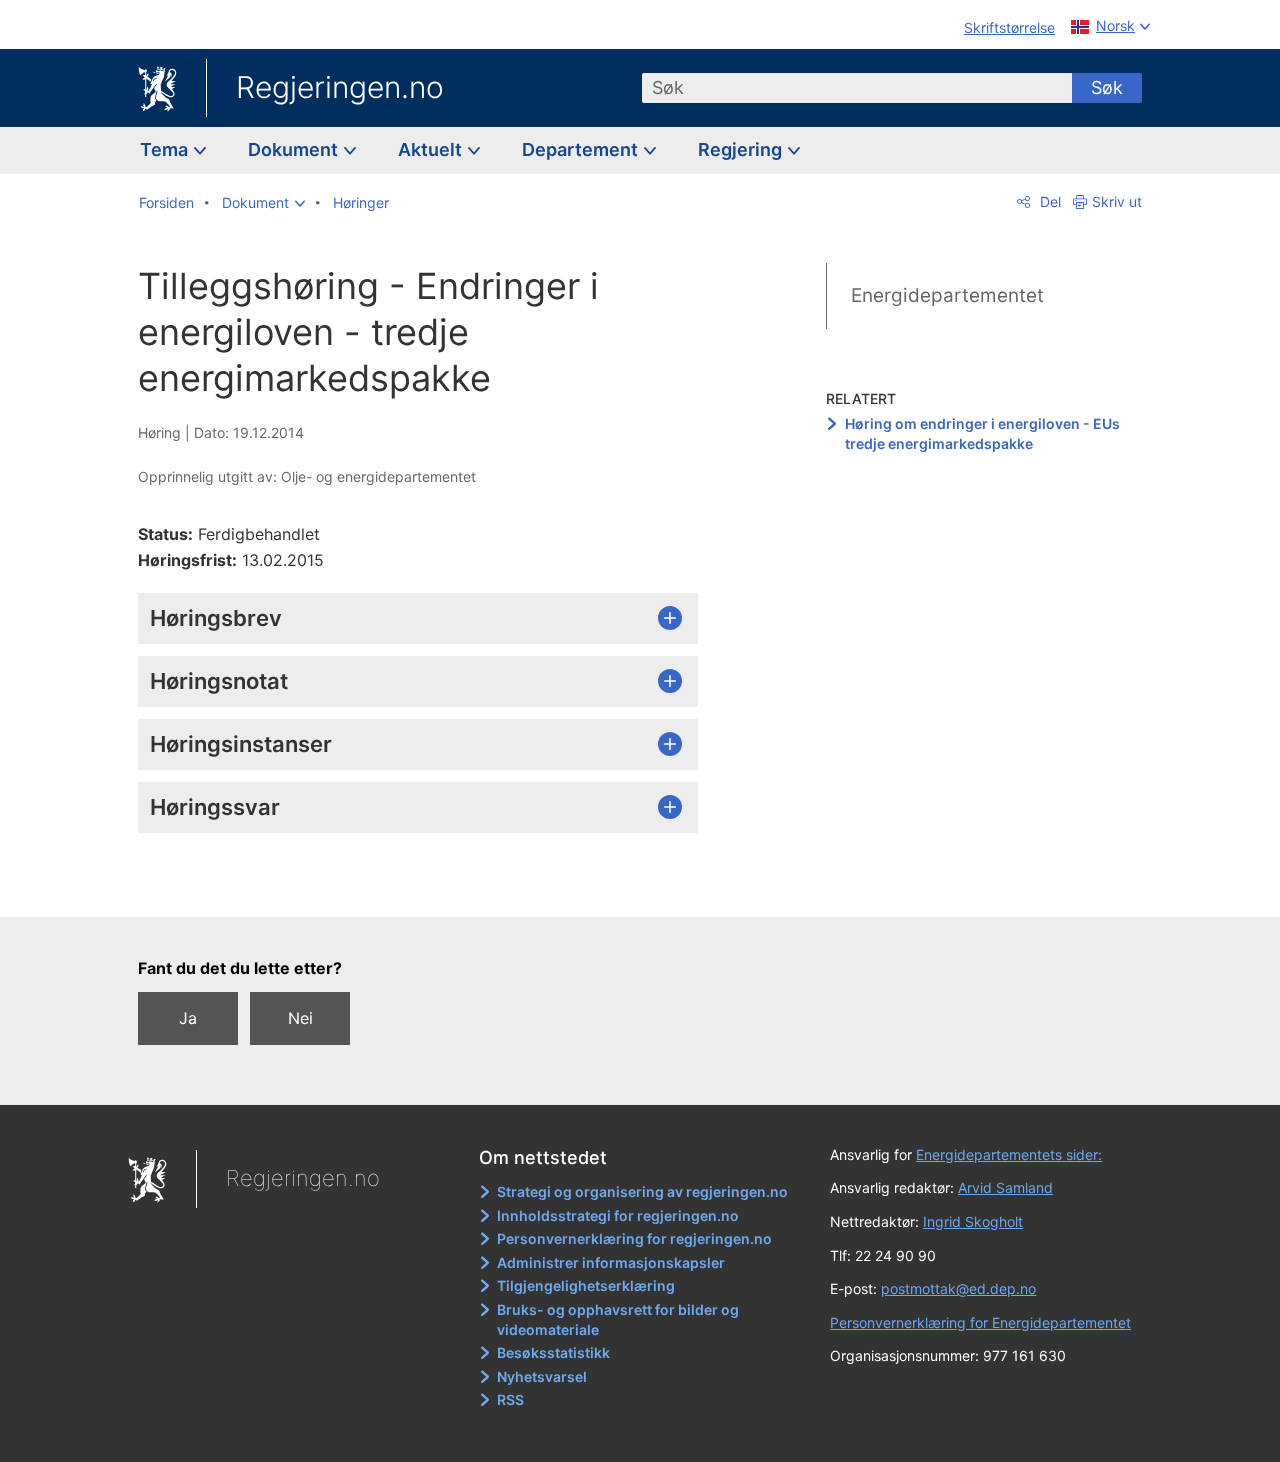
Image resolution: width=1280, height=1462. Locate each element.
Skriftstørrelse (1009, 27)
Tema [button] (166, 149)
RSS (510, 1399)
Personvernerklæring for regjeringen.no (634, 1238)
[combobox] (857, 88)
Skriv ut (1117, 201)
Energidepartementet (947, 295)
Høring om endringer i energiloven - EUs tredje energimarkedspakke (982, 433)
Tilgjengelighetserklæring (586, 1285)
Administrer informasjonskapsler (611, 1262)
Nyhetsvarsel (542, 1376)
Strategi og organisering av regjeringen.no (642, 1191)
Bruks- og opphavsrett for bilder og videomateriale (618, 1319)
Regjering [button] (742, 149)
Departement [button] (582, 149)
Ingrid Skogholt (973, 1221)
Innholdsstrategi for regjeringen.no (618, 1215)
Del (1048, 201)
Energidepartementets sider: (1009, 1154)
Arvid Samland (1005, 1187)
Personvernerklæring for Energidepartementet (980, 1322)
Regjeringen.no (340, 87)
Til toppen (428, 887)
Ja (188, 1018)
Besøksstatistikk (553, 1352)
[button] (263, 203)
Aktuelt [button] (432, 149)
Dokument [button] (295, 149)
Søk (1107, 87)
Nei (300, 1018)
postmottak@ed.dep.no (958, 1288)
